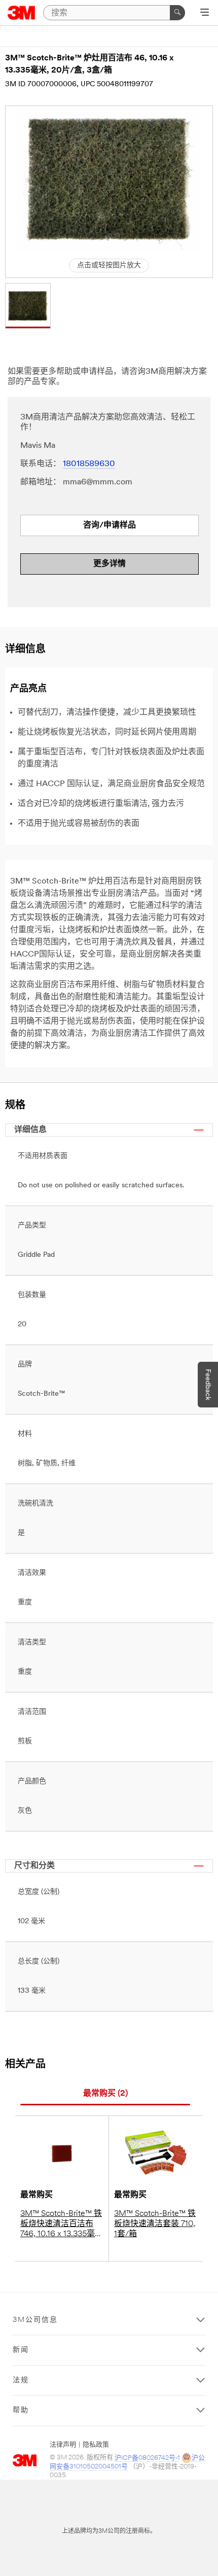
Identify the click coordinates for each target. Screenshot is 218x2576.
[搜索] (177, 13)
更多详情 (110, 564)
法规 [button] (21, 2380)
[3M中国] (22, 13)
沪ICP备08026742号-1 (147, 2458)
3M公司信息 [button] (35, 2320)
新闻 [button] (21, 2350)
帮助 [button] (21, 2410)
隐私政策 (96, 2445)
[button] (28, 306)
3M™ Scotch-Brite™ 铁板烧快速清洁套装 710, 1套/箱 (155, 2224)
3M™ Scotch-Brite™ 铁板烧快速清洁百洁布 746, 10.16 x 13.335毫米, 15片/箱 (61, 2225)
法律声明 (63, 2445)
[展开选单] (205, 13)
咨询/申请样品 (110, 525)
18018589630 (89, 464)
